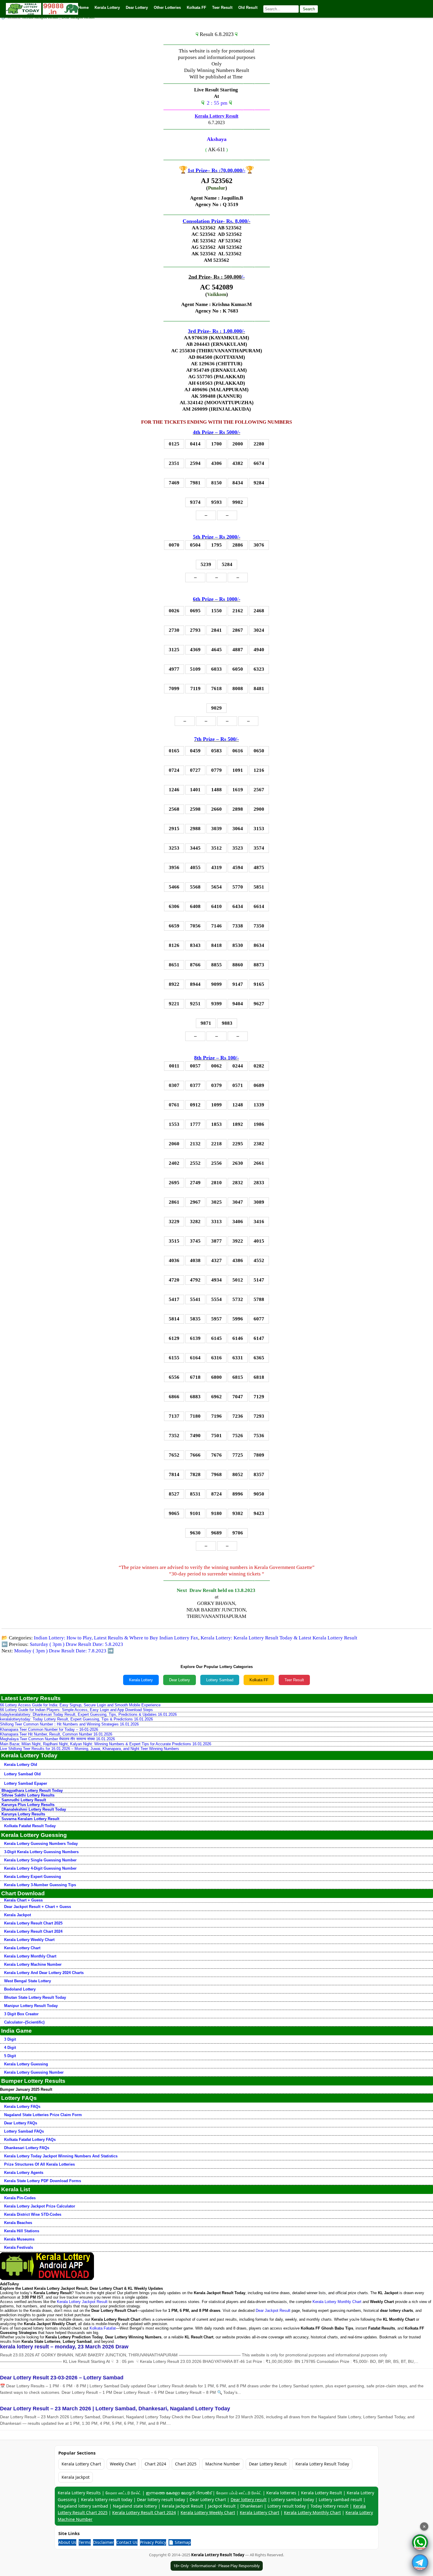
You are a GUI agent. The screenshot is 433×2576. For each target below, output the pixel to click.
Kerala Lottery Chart (22, 1948)
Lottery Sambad (220, 1680)
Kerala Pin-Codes (20, 2198)
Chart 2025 (186, 2464)
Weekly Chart (123, 2464)
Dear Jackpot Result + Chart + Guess (38, 1907)
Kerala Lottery (141, 1680)
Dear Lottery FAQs (21, 2123)
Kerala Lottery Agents (24, 2173)
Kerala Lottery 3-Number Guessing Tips (40, 1885)
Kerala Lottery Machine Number (33, 1964)
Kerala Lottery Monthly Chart (30, 1956)
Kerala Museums (19, 2239)
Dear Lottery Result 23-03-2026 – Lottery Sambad (62, 2378)
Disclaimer (104, 2542)
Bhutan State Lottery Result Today (35, 1997)
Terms (85, 2542)
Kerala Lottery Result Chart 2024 (33, 1931)
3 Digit (10, 2039)
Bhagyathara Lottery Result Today (32, 1790)
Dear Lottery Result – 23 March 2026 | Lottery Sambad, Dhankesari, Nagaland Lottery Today (115, 2409)
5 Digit (10, 2056)
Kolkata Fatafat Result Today (30, 1826)
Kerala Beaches (18, 2223)
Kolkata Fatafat (103, 2328)
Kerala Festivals (19, 2247)
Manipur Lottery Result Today (31, 2006)
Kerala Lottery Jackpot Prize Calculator (40, 2206)
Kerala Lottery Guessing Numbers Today (41, 1844)
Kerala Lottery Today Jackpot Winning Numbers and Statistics (61, 2156)
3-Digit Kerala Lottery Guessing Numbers (41, 1852)
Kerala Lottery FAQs (22, 2107)
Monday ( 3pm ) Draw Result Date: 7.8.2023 (60, 1651)
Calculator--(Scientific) (24, 2022)
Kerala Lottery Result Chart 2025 (33, 1923)
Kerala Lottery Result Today (322, 2464)
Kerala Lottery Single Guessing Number (40, 1860)
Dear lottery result (249, 2499)
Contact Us (127, 2542)
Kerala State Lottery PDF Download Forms (43, 2181)
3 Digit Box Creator (21, 2014)
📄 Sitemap (180, 2542)
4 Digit (10, 2048)
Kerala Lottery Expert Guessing (33, 1877)
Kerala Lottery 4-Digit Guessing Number (40, 1868)
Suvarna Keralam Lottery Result (30, 1819)
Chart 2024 (155, 2464)
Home (83, 8)
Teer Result (294, 1680)
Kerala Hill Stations (22, 2231)
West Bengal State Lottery (28, 1981)
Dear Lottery (180, 1680)
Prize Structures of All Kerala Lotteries (39, 2164)
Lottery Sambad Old (22, 1774)
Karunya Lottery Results (23, 1814)
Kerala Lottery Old (21, 1765)
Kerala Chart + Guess (23, 1900)
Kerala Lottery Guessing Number (34, 2072)
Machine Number (223, 2464)
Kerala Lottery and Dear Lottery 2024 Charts (44, 1973)
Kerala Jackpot (18, 1915)
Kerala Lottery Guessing (26, 2064)
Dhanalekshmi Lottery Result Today (34, 1809)
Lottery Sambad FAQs (24, 2131)
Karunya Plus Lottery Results (28, 1805)
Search (309, 9)
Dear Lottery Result (268, 2464)
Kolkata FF (259, 1680)
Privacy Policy (153, 2542)
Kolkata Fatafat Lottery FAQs (30, 2140)
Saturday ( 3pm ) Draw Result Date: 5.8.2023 (76, 1644)
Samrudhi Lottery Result (24, 1800)
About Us (67, 2542)
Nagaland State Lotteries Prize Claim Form (43, 2115)
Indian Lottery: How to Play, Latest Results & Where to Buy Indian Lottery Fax (116, 1638)
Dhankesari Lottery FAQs (27, 2148)
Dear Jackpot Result (273, 2311)
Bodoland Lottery (20, 1989)
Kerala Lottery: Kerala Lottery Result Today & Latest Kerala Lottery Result (279, 1638)
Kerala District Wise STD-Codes (33, 2214)
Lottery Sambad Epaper (26, 1783)
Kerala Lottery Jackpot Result (82, 2302)
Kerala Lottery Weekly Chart (29, 1940)
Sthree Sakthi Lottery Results (28, 1795)
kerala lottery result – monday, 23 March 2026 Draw (64, 2347)
